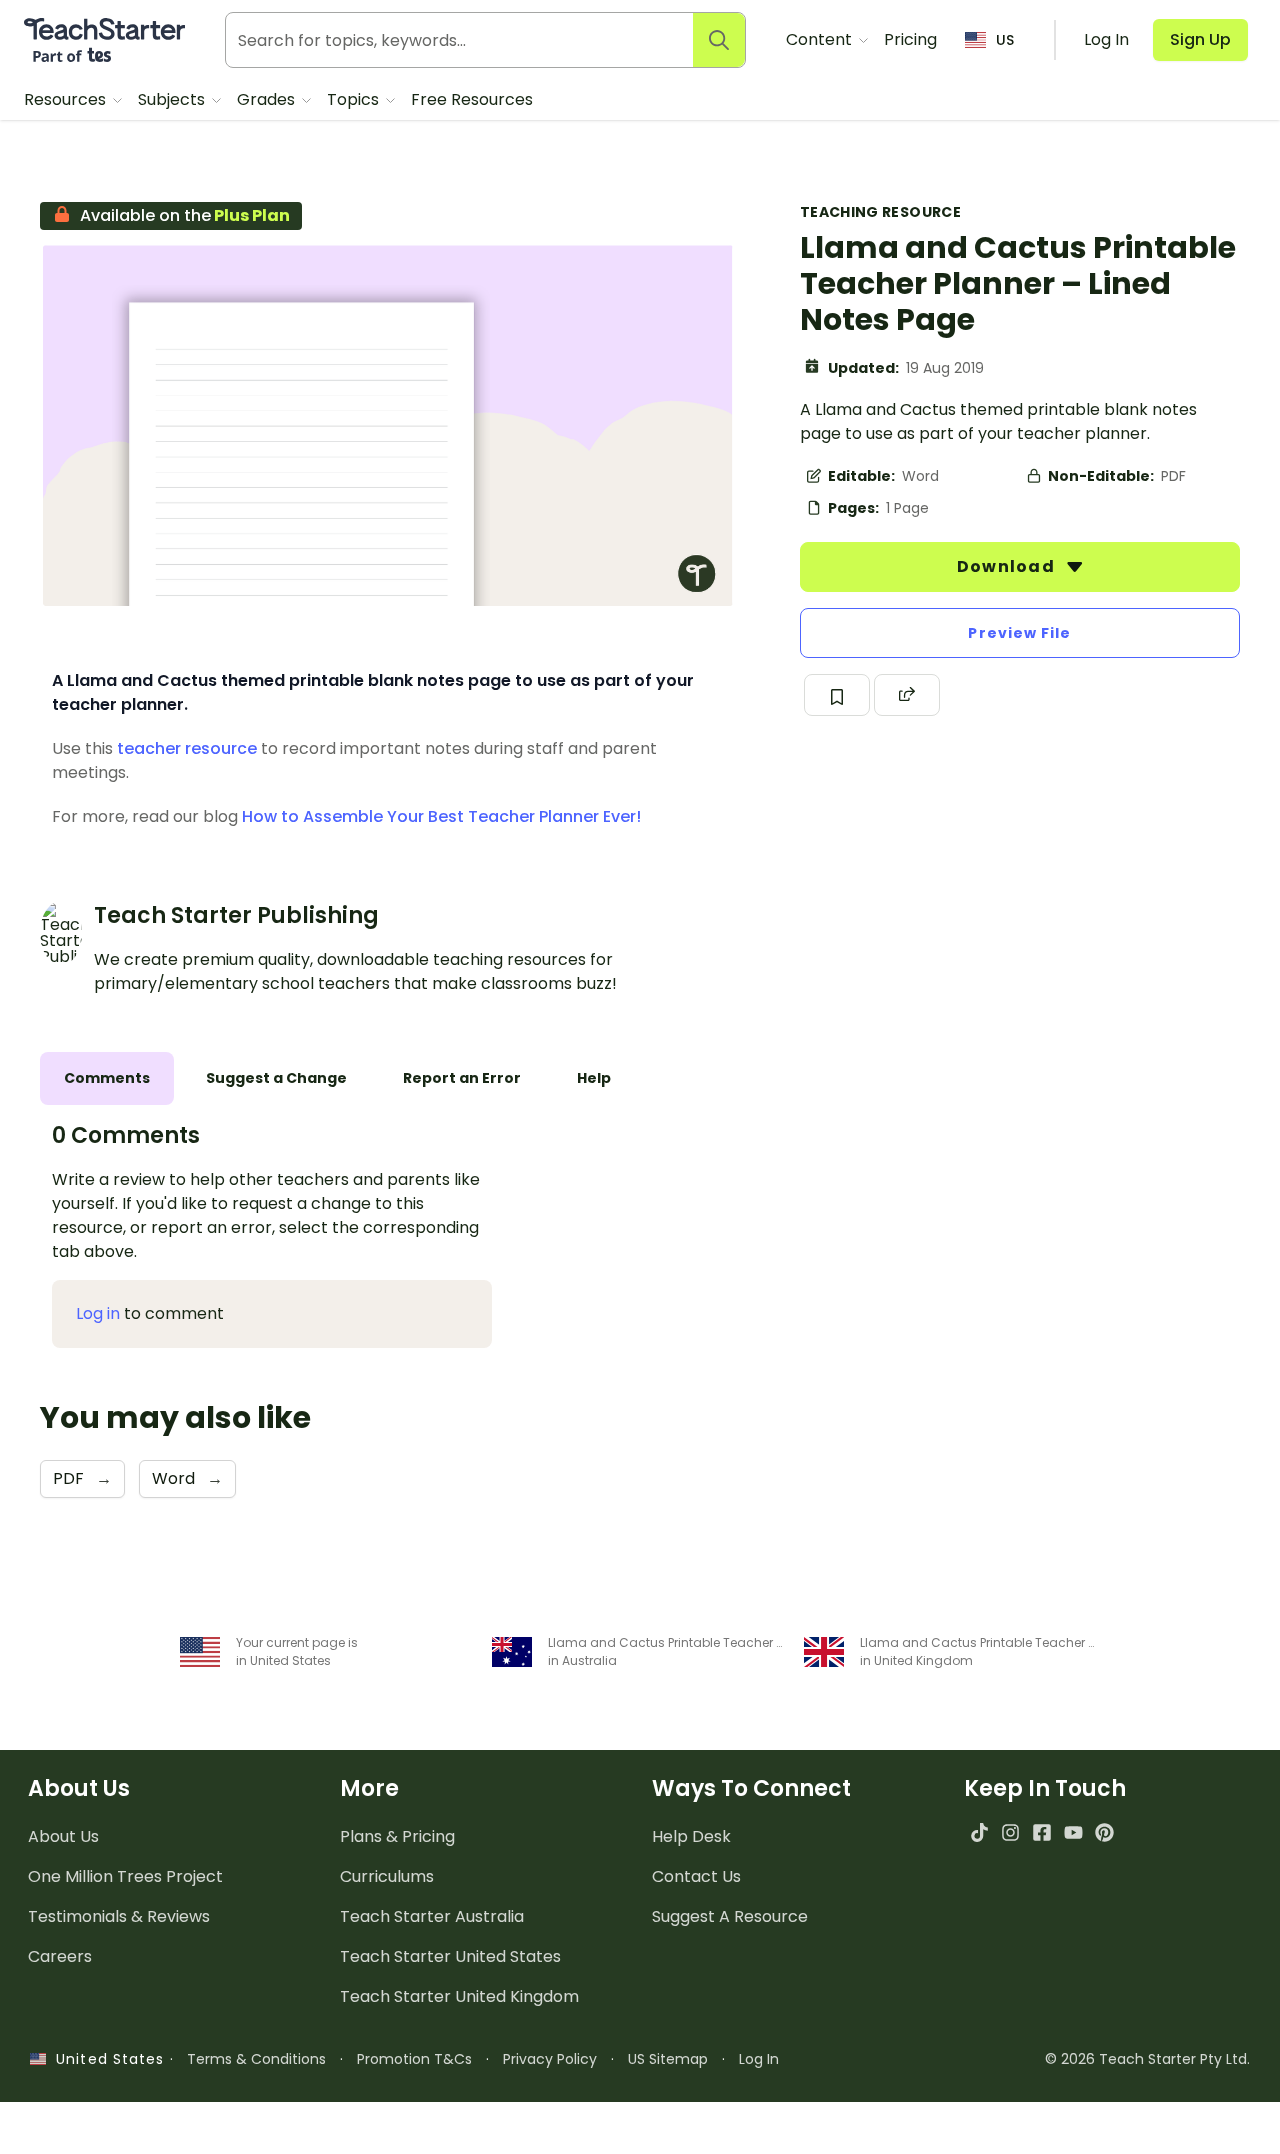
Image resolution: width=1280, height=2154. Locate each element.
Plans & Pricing (397, 1836)
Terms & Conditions (256, 2059)
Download (1008, 566)
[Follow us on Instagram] (1010, 1832)
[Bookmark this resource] (837, 695)
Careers (60, 1956)
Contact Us (696, 1876)
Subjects (173, 99)
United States (105, 2059)
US (1005, 40)
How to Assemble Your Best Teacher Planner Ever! (441, 816)
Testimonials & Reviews (119, 1916)
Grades (268, 99)
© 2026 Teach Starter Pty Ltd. (1147, 2059)
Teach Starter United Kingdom (459, 1996)
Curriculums (387, 1876)
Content (821, 39)
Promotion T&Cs (414, 2059)
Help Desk (691, 1836)
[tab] (107, 1078)
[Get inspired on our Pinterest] (1104, 1832)
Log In (759, 2059)
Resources (67, 99)
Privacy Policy (550, 2059)
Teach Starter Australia (432, 1916)
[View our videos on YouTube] (1073, 1832)
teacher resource (187, 748)
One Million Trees (125, 1876)
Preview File (1019, 633)
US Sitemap (668, 2059)
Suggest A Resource (730, 1916)
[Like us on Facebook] (1041, 1832)
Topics (355, 99)
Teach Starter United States (450, 1956)
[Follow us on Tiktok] (979, 1832)
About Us (63, 1836)
